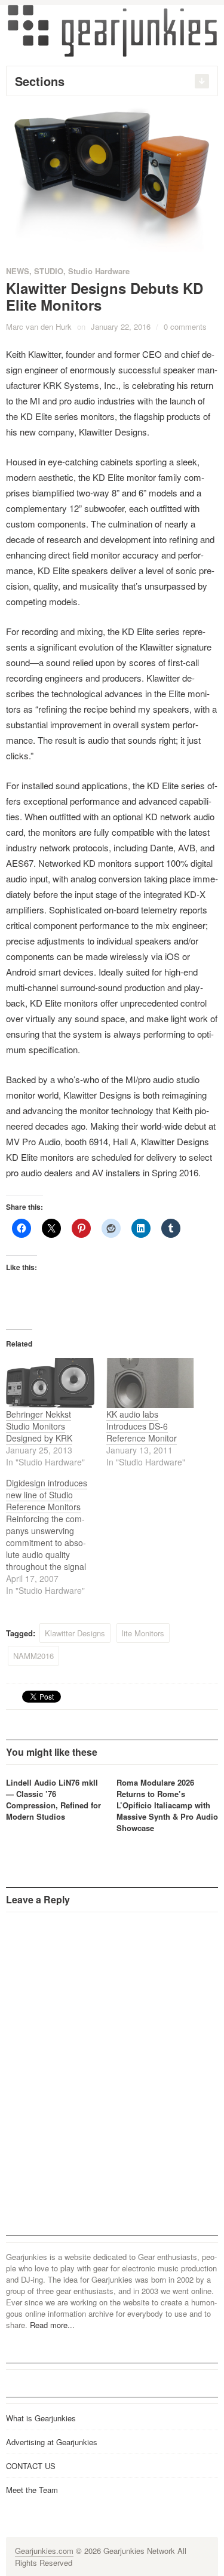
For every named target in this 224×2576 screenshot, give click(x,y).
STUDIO (49, 271)
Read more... (52, 2325)
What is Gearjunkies (41, 2418)
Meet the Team (32, 2490)
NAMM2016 (33, 1656)
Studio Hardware (99, 271)
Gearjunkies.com (44, 2551)
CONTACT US (31, 2466)
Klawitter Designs (75, 1633)
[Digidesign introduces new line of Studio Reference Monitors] (56, 1537)
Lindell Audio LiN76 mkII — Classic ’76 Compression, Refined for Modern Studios (53, 1799)
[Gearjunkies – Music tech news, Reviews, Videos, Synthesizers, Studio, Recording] (112, 30)
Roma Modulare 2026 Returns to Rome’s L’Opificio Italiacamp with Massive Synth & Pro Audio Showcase (167, 1805)
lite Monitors (143, 1633)
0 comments (185, 326)
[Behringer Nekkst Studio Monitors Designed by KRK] (50, 1383)
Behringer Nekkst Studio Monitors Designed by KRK (39, 1426)
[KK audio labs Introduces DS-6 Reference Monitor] (151, 1383)
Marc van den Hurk (39, 326)
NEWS (18, 271)
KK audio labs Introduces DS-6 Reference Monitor (142, 1426)
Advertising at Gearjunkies (52, 2442)
